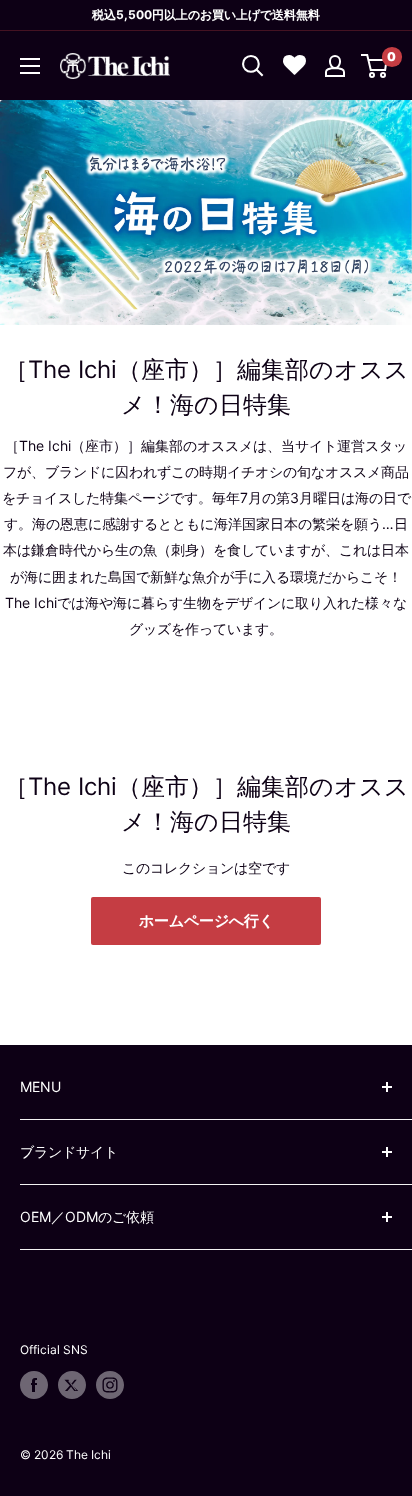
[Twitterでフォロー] (72, 1385)
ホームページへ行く (206, 920)
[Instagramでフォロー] (110, 1385)
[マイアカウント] (335, 66)
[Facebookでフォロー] (34, 1385)
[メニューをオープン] (30, 66)
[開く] (253, 66)
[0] (375, 66)
